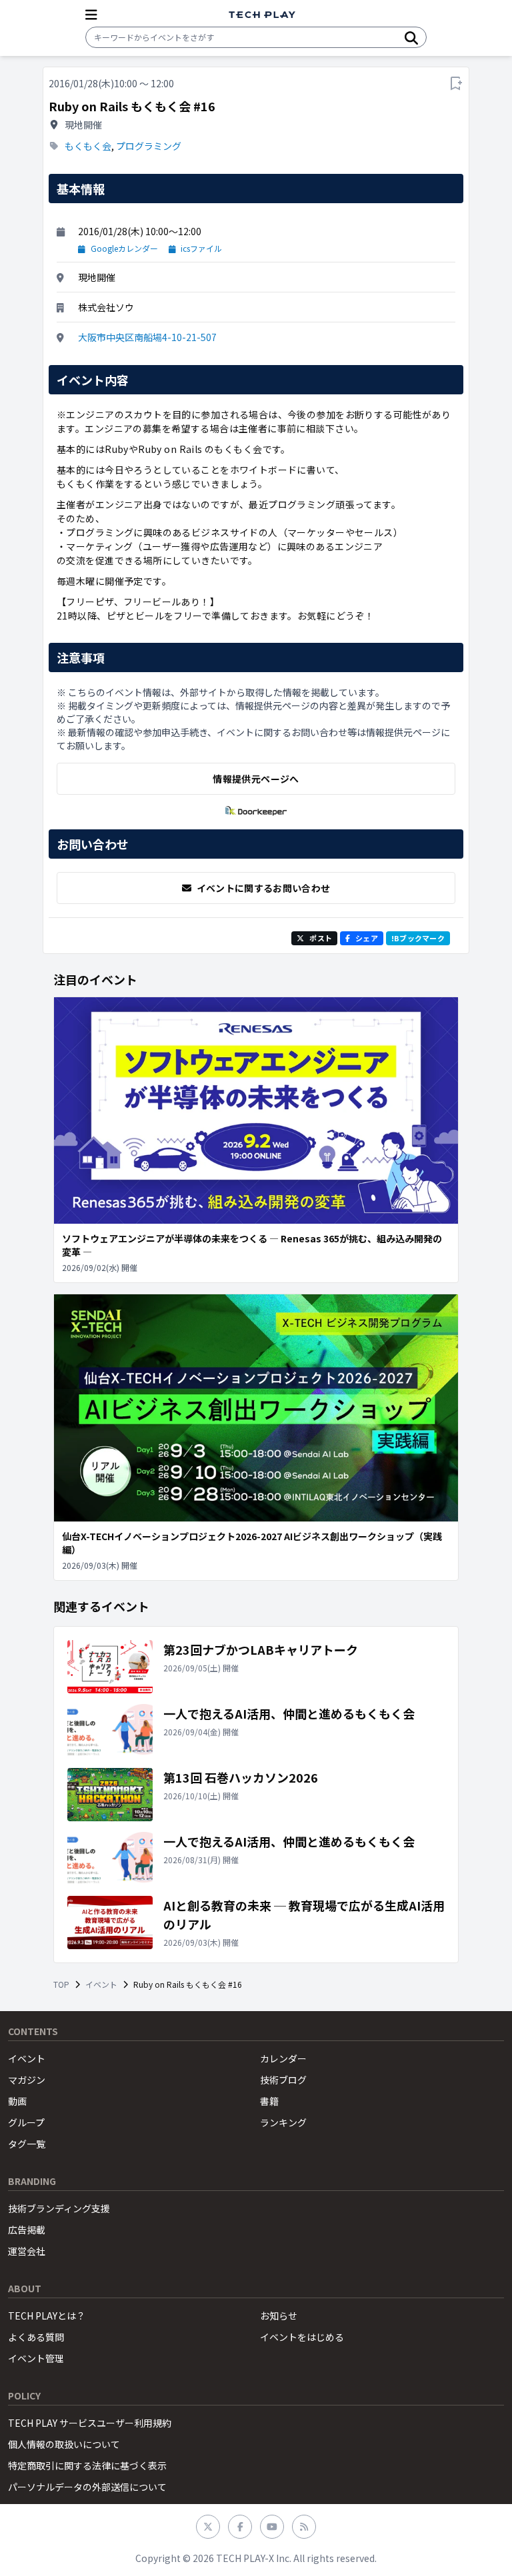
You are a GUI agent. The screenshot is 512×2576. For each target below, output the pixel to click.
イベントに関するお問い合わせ (264, 888)
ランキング (283, 2122)
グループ (26, 2122)
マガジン (27, 2080)
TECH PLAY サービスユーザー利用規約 (90, 2423)
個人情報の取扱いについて (64, 2444)
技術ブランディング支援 (59, 2208)
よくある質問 (36, 2337)
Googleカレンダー (124, 248)
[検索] (411, 37)
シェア (367, 938)
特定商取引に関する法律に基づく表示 (87, 2465)
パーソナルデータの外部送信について (87, 2487)
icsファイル (201, 248)
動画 (17, 2101)
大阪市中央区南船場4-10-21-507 (147, 337)
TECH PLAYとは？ (47, 2316)
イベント (101, 1984)
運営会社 (27, 2251)
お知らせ (279, 2316)
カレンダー (283, 2058)
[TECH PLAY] (262, 15)
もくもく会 (88, 146)
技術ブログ (283, 2080)
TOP (61, 1984)
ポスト (321, 938)
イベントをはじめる (302, 2337)
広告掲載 (27, 2230)
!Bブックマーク (418, 938)
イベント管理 (36, 2358)
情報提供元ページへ (256, 779)
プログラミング (149, 146)
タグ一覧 (27, 2144)
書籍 (269, 2101)
